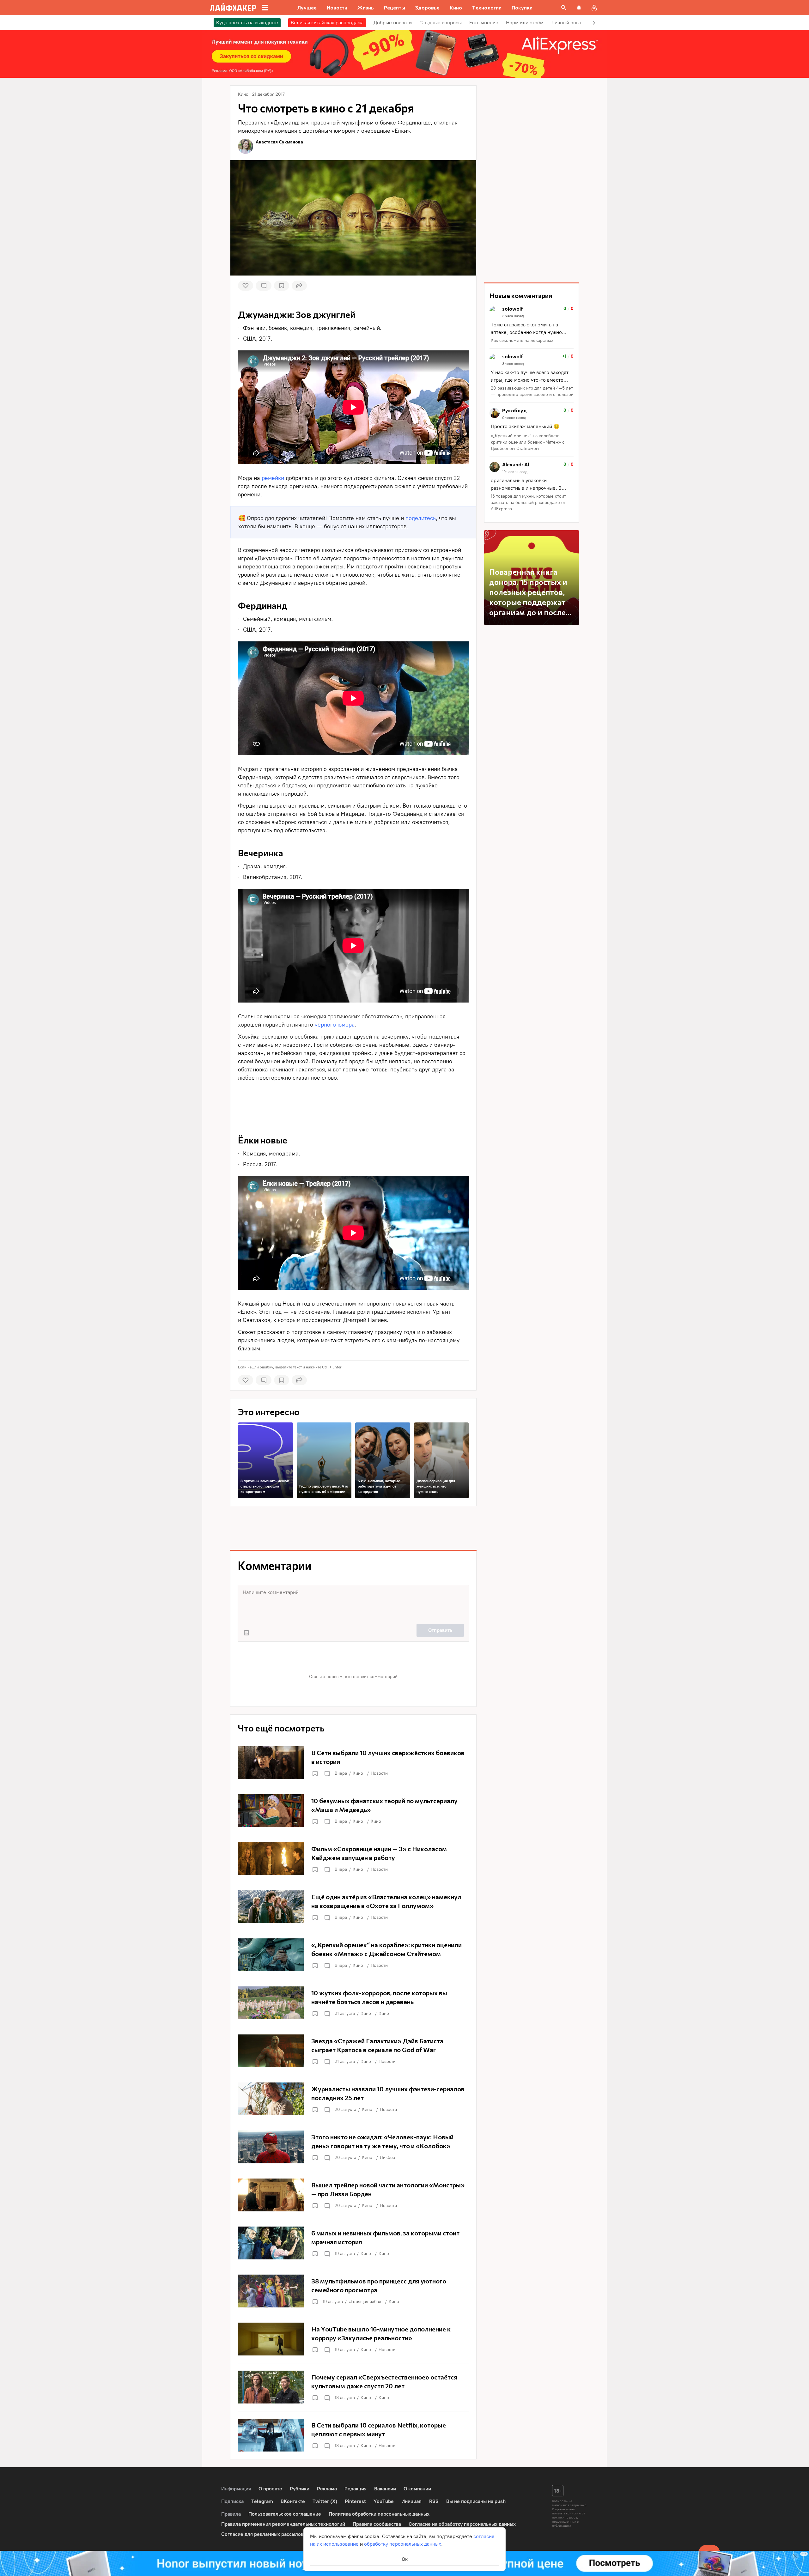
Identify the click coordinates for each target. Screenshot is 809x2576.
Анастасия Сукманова (279, 142)
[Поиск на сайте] (564, 8)
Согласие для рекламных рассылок (262, 2534)
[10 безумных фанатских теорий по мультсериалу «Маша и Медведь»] (353, 1811)
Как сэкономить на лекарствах (522, 340)
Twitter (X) (325, 2501)
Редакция (356, 2489)
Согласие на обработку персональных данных (462, 2524)
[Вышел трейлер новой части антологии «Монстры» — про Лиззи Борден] (353, 2195)
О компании (417, 2489)
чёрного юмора (335, 1025)
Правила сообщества (377, 2524)
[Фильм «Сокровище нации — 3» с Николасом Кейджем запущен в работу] (353, 1859)
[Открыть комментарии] (327, 1773)
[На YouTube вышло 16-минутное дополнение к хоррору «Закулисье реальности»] (353, 2339)
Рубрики (300, 2489)
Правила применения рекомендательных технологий (283, 2524)
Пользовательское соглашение (285, 2514)
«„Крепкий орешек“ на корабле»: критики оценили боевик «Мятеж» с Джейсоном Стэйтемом (528, 442)
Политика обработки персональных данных (379, 2514)
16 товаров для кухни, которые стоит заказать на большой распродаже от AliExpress (528, 503)
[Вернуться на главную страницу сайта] (233, 8)
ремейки (273, 478)
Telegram (262, 2501)
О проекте (270, 2489)
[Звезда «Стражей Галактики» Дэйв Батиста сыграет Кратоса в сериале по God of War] (353, 2051)
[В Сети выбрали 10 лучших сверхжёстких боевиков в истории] (353, 1763)
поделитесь (421, 518)
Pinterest (355, 2501)
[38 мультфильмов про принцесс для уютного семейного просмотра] (353, 2291)
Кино (358, 1773)
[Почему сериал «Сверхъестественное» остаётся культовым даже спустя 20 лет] (353, 2387)
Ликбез (387, 2158)
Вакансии (385, 2489)
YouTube (384, 2501)
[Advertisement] (353, 1100)
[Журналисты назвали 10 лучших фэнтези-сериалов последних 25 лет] (353, 2099)
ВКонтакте (293, 2501)
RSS (434, 2501)
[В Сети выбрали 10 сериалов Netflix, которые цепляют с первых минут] (353, 2435)
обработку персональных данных (403, 2544)
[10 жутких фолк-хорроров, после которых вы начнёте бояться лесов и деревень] (353, 2003)
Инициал (411, 2501)
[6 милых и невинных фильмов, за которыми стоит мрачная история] (353, 2243)
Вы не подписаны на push (476, 2501)
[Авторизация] (594, 8)
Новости (379, 1773)
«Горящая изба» (365, 2302)
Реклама (327, 2489)
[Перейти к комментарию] (532, 325)
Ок (405, 2559)
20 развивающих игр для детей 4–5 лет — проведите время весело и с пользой (532, 391)
